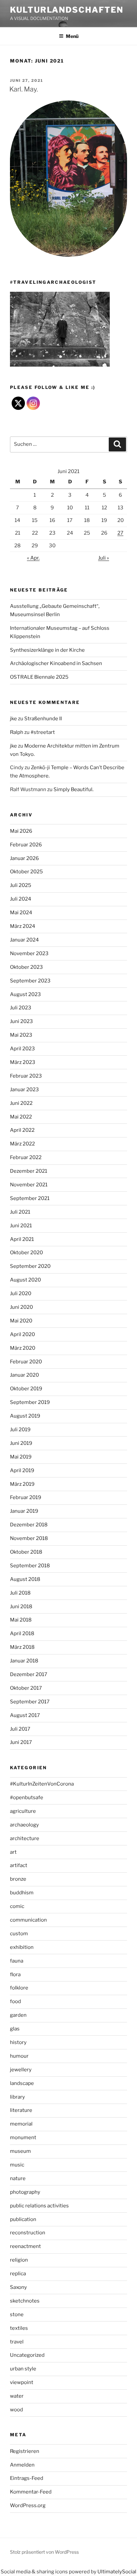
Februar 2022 (26, 1157)
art (13, 1852)
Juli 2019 (20, 1430)
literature (21, 2110)
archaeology (24, 1825)
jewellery (21, 2070)
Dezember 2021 (29, 1171)
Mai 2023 (21, 1035)
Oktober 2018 (26, 1552)
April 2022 (22, 1130)
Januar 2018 (24, 1661)
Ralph (17, 732)
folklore (19, 1988)
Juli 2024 (21, 899)
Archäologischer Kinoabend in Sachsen (56, 663)
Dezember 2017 (29, 1674)
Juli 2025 (21, 885)
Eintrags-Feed (27, 2478)
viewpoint (22, 2382)
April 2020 (22, 1334)
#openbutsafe (27, 1798)
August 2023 (25, 994)
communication (28, 1920)
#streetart (43, 732)
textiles (19, 2328)
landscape (22, 2083)
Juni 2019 (21, 1443)
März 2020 (23, 1348)
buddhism (22, 1893)
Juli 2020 (21, 1293)
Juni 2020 (21, 1307)
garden (18, 2015)
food (15, 2001)
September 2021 (30, 1198)
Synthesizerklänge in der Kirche (47, 650)
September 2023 (30, 981)
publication (23, 2219)
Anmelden (22, 2465)
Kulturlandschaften (67, 10)
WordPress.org (28, 2505)
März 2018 (22, 1647)
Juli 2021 (20, 1212)
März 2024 (23, 926)
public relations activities (39, 2206)
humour (19, 2056)
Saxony (18, 2287)
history (18, 2042)
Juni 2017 (21, 1742)
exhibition (22, 1947)
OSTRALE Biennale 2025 (39, 677)
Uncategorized (27, 2355)
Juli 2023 (21, 1008)
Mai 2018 (21, 1620)
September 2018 (30, 1566)
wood (16, 2410)
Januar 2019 (24, 1511)
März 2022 (22, 1144)
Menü (72, 36)
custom (19, 1934)
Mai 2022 (21, 1117)
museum (20, 2151)
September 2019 (30, 1402)
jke (13, 719)
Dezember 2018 (29, 1525)
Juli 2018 (20, 1593)
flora (15, 1975)
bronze (18, 1879)
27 (120, 533)
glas (15, 2029)
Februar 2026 (26, 845)
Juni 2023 (21, 1021)
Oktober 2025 (26, 872)
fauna (17, 1961)
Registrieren (25, 2451)
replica (18, 2274)
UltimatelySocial (117, 2572)
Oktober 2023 (26, 967)
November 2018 (29, 1538)
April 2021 (22, 1239)
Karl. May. (24, 89)
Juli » (104, 558)
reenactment (25, 2246)
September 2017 (30, 1702)
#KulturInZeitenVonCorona (42, 1784)
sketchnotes (25, 2301)
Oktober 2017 (26, 1688)
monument (23, 2138)
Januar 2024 (24, 940)
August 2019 (25, 1416)
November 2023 (29, 953)
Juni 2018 (21, 1607)
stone (17, 2315)
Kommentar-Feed (31, 2492)
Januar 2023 (24, 1090)
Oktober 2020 (26, 1253)
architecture (25, 1838)
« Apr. (33, 558)
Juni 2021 (21, 1226)
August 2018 (25, 1579)
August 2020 (25, 1280)
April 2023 (22, 1049)
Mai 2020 (21, 1321)
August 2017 (25, 1715)
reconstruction (28, 2233)
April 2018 (22, 1633)
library (17, 2097)
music (17, 2165)
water (17, 2396)
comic (17, 1906)
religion (19, 2260)
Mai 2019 (21, 1457)
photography (25, 2192)
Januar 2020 (24, 1375)
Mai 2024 (21, 913)
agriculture (23, 1811)
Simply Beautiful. (73, 789)
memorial (21, 2124)
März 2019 (22, 1484)
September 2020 (30, 1266)
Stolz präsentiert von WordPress (44, 2552)
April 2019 (22, 1470)
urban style (23, 2369)
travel (17, 2342)
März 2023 (23, 1062)
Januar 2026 (24, 858)
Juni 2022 (21, 1103)
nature (18, 2178)
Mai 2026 (21, 831)
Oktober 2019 (26, 1389)
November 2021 (29, 1185)
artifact (19, 1865)
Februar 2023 (26, 1076)
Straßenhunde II (43, 719)
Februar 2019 (26, 1497)
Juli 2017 (20, 1729)
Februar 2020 (26, 1362)
